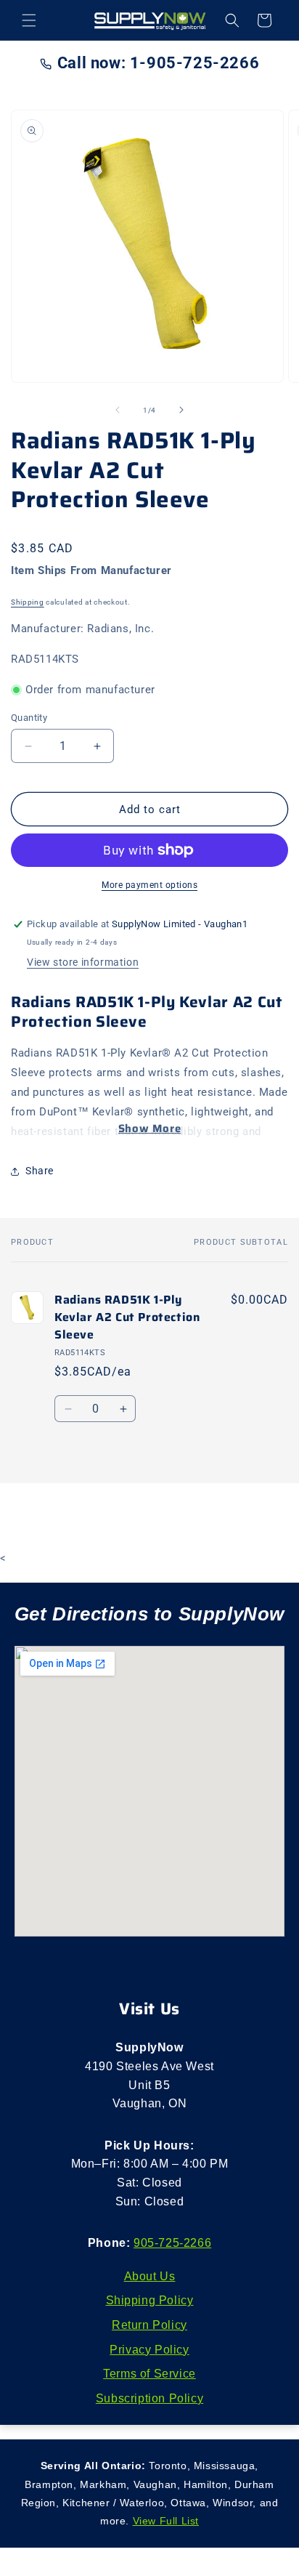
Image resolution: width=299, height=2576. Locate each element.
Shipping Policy (150, 2300)
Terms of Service (149, 2374)
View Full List (166, 2521)
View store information (83, 962)
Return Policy (149, 2325)
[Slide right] (181, 410)
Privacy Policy (149, 2350)
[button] (29, 20)
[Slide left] (118, 410)
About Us (150, 2276)
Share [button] (40, 1171)
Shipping (28, 602)
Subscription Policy (149, 2398)
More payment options (149, 885)
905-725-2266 (172, 2243)
